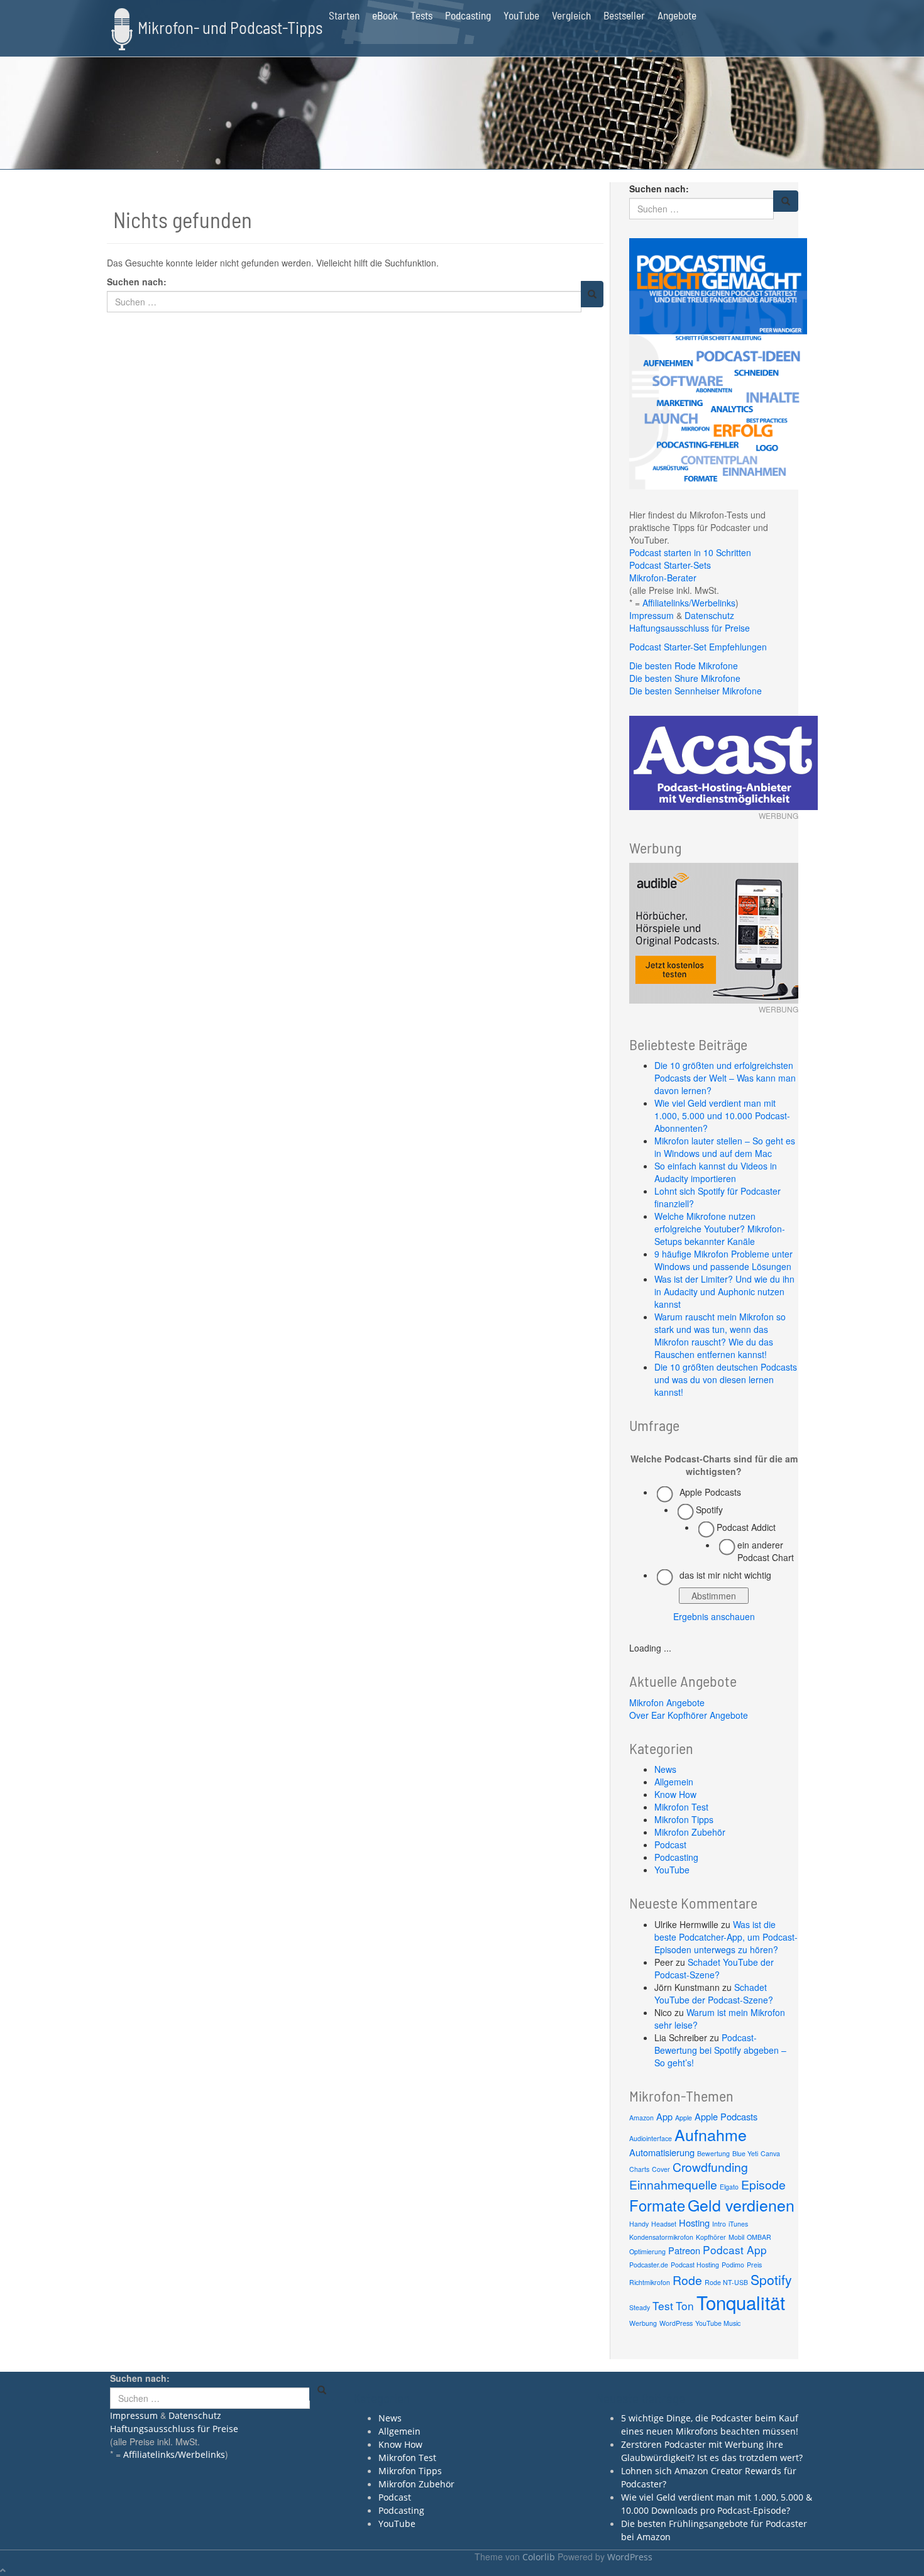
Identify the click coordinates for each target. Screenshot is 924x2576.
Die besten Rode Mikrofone (684, 666)
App (664, 2116)
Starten (344, 15)
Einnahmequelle (673, 2184)
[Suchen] (592, 294)
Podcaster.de (649, 2265)
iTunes (738, 2224)
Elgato (729, 2187)
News (665, 1769)
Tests (421, 15)
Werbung (643, 2323)
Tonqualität (741, 2302)
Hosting (694, 2222)
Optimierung (647, 2251)
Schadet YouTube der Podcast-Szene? (714, 1968)
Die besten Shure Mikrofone (685, 678)
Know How (675, 1794)
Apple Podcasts (710, 1492)
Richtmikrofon (650, 2282)
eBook (385, 15)
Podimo (733, 2265)
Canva (770, 2153)
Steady (640, 2307)
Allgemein (674, 1782)
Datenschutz (709, 615)
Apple (684, 2118)
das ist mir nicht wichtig (725, 1575)
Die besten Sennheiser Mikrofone (696, 691)
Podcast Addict (746, 1527)
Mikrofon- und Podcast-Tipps (230, 27)
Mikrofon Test (681, 1807)
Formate (657, 2205)
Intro (719, 2224)
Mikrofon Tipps (684, 1819)
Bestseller (624, 15)
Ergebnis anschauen (714, 1616)
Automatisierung (662, 2152)
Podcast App (735, 2250)
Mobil (736, 2237)
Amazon (641, 2118)
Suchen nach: (137, 282)
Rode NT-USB (726, 2282)
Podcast (670, 1844)
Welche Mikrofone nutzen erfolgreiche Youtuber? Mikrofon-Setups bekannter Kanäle (720, 1229)
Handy (639, 2224)
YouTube (521, 15)
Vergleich (571, 15)
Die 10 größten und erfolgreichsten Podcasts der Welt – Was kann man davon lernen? (725, 1078)
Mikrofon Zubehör (690, 1832)
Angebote (677, 15)
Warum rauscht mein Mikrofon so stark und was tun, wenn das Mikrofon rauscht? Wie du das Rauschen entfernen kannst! (720, 1335)
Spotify (709, 1510)
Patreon (684, 2250)
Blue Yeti (745, 2153)
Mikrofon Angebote (667, 1702)
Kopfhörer (711, 2237)
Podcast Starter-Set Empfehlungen (698, 647)
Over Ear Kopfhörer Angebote (689, 1715)
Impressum (652, 615)
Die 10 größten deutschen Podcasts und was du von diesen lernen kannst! (726, 1379)
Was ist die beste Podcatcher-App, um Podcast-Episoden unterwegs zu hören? (726, 1937)
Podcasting (468, 15)
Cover (661, 2169)
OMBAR (759, 2237)
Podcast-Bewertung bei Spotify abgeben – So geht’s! (720, 2050)
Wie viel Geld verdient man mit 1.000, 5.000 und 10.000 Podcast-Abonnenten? (722, 1115)
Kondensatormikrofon (661, 2237)
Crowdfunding (710, 2167)
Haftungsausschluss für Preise (690, 628)
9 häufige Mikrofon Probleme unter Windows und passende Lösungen (723, 1260)
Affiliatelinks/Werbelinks (689, 603)
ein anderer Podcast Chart (766, 1551)
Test (663, 2305)
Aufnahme (711, 2134)
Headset (664, 2224)
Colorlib (539, 2557)
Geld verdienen (741, 2205)
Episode (763, 2184)
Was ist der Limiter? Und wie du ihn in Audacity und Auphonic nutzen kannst (724, 1291)
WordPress (676, 2323)
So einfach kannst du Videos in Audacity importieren (716, 1172)
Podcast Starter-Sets (670, 565)
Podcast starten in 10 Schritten (690, 552)
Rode (687, 2280)
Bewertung (713, 2153)
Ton (685, 2305)
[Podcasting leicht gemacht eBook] (718, 363)
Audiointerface (651, 2138)
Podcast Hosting (695, 2265)
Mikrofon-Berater (663, 578)
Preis (754, 2265)
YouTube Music (718, 2323)
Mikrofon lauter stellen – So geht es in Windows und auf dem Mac (725, 1147)
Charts (639, 2169)
